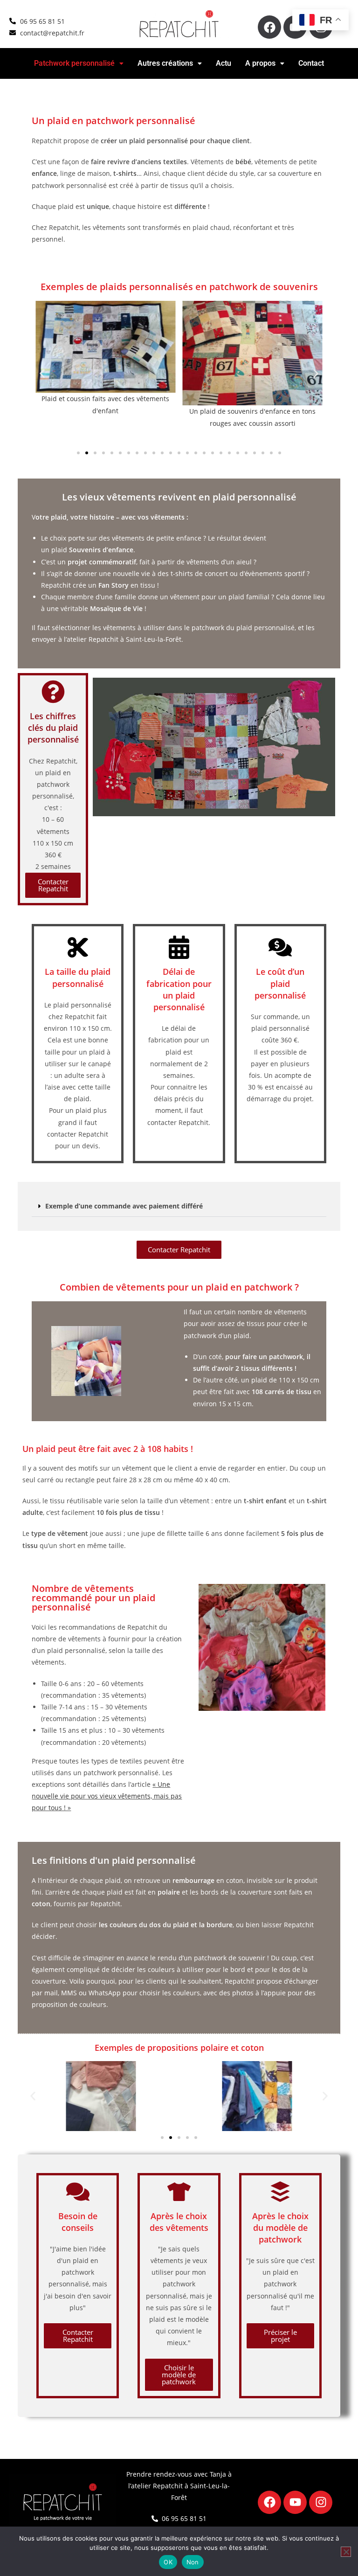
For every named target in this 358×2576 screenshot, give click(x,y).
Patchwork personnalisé (74, 63)
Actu (224, 63)
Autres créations (165, 63)
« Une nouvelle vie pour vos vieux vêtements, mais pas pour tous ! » (107, 1796)
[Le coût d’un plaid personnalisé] (280, 947)
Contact (311, 63)
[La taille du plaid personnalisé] (78, 947)
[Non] (346, 2552)
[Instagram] (321, 2502)
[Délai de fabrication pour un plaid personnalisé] (179, 947)
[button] (79, 63)
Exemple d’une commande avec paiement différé (124, 1206)
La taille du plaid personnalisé (78, 977)
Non (193, 2562)
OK (168, 2562)
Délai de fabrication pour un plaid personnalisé (179, 989)
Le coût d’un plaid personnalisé (280, 983)
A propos (260, 63)
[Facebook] (269, 27)
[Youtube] (295, 2502)
